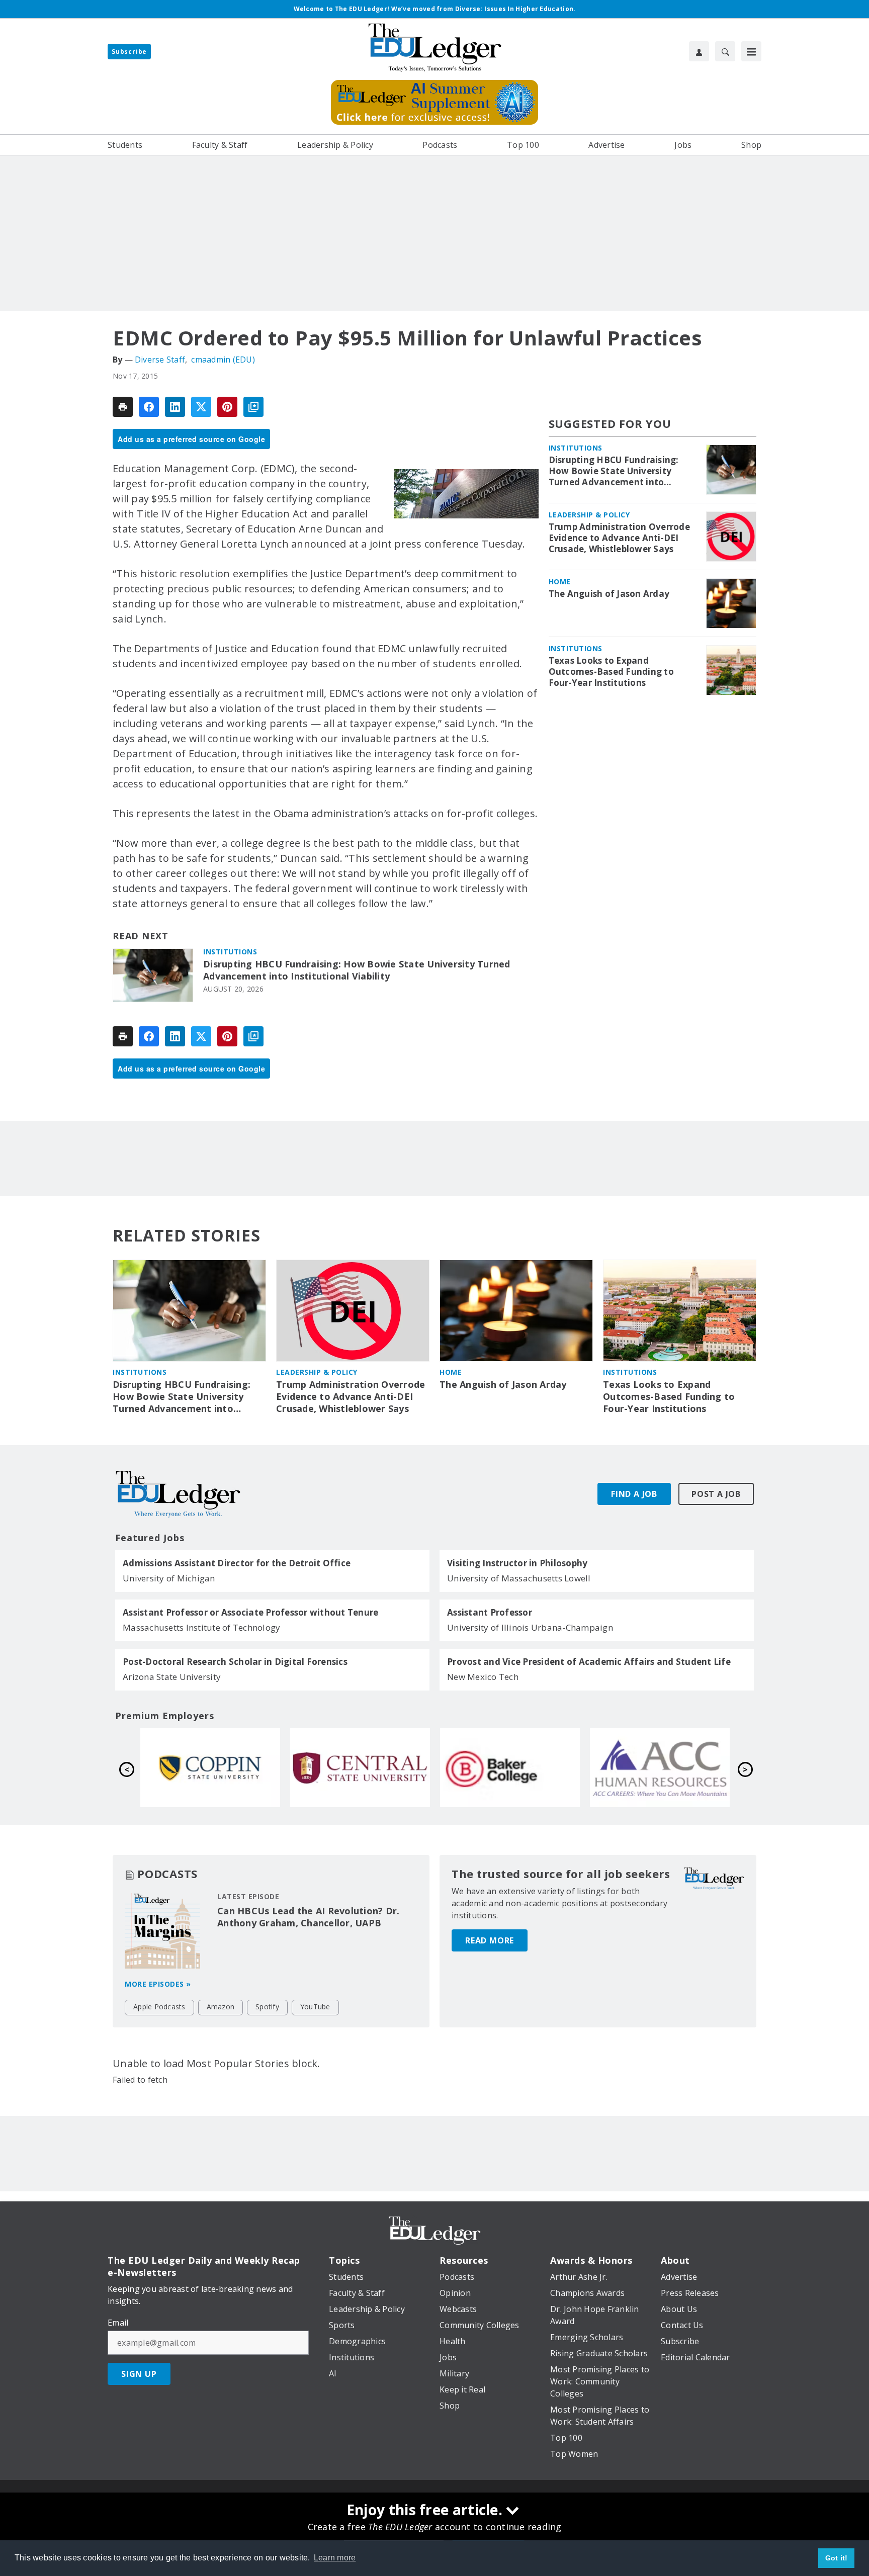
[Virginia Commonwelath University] (360, 1767)
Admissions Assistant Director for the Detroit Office (237, 1563)
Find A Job (634, 1494)
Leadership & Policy (589, 515)
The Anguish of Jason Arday (609, 594)
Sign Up (139, 2374)
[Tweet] (201, 407)
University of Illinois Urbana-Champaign (530, 1627)
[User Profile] (699, 51)
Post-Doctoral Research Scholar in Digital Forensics (235, 1662)
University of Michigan (169, 1578)
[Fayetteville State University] (210, 1767)
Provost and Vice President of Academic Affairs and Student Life (589, 1662)
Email (118, 2323)
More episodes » (158, 1984)
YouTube (315, 2007)
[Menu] (751, 51)
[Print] (123, 407)
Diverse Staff (160, 360)
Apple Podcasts (159, 2007)
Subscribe (129, 52)
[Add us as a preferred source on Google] (253, 407)
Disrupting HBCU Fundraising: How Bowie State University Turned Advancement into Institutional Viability (357, 970)
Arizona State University (172, 1677)
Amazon (221, 2007)
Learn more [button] (335, 2558)
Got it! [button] (837, 2558)
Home (560, 582)
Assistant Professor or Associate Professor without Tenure (250, 1613)
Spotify (267, 2007)
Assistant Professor (490, 1613)
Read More (490, 1940)
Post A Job (716, 1494)
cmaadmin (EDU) (223, 360)
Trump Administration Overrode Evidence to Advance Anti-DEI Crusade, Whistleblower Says (619, 538)
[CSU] (510, 1767)
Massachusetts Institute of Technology (201, 1627)
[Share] (149, 407)
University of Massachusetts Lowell (519, 1578)
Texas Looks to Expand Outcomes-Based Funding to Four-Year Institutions (611, 672)
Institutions (230, 952)
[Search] (725, 51)
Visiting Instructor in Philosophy (517, 1563)
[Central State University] (660, 1767)
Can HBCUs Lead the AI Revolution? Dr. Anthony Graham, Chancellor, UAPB (308, 1917)
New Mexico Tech (483, 1677)
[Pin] (227, 407)
